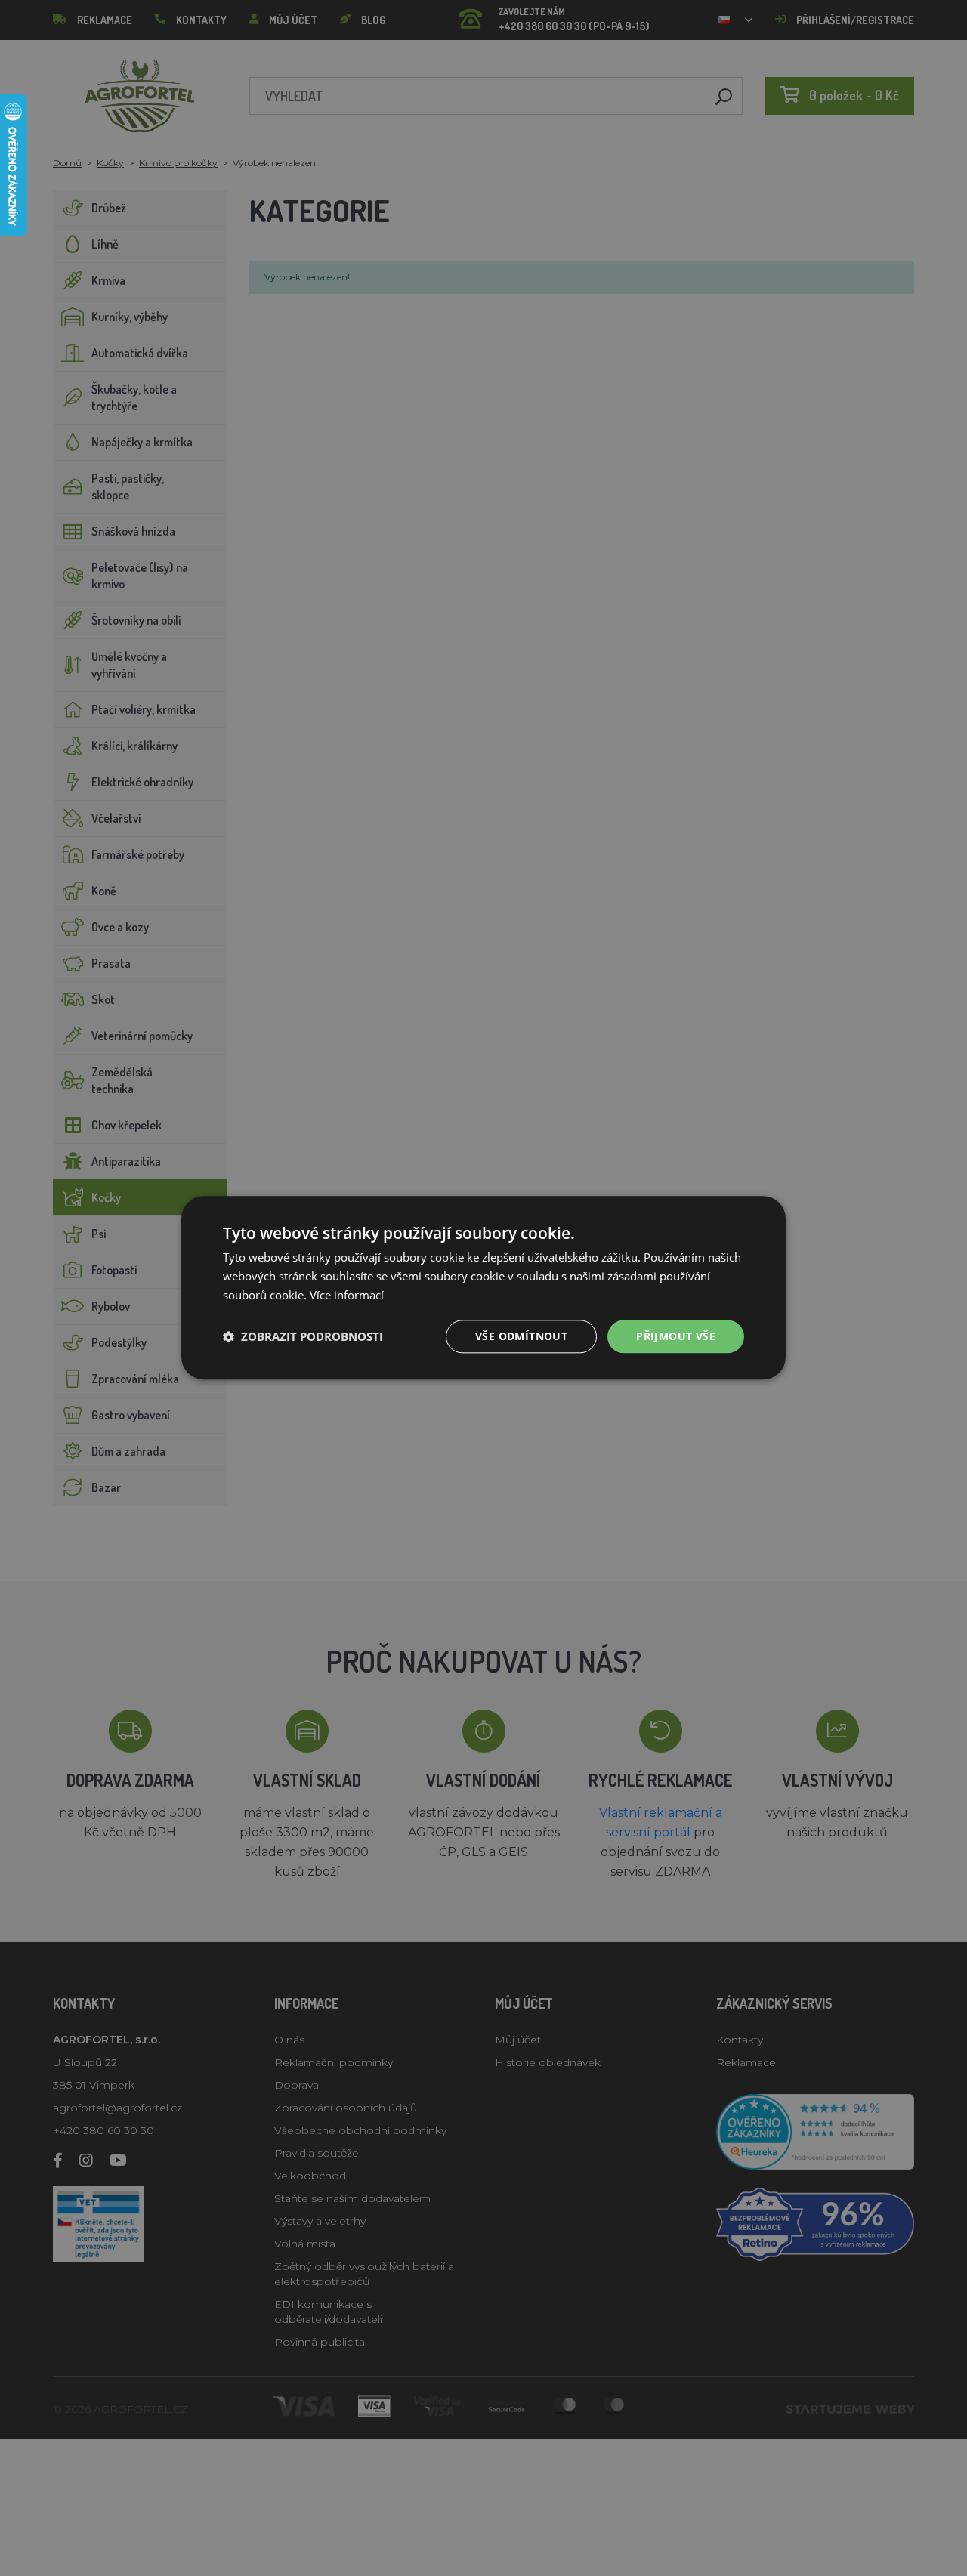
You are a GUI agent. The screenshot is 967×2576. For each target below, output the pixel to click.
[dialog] (483, 1288)
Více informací (347, 1295)
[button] (303, 1336)
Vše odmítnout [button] (521, 1336)
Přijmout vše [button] (676, 1336)
